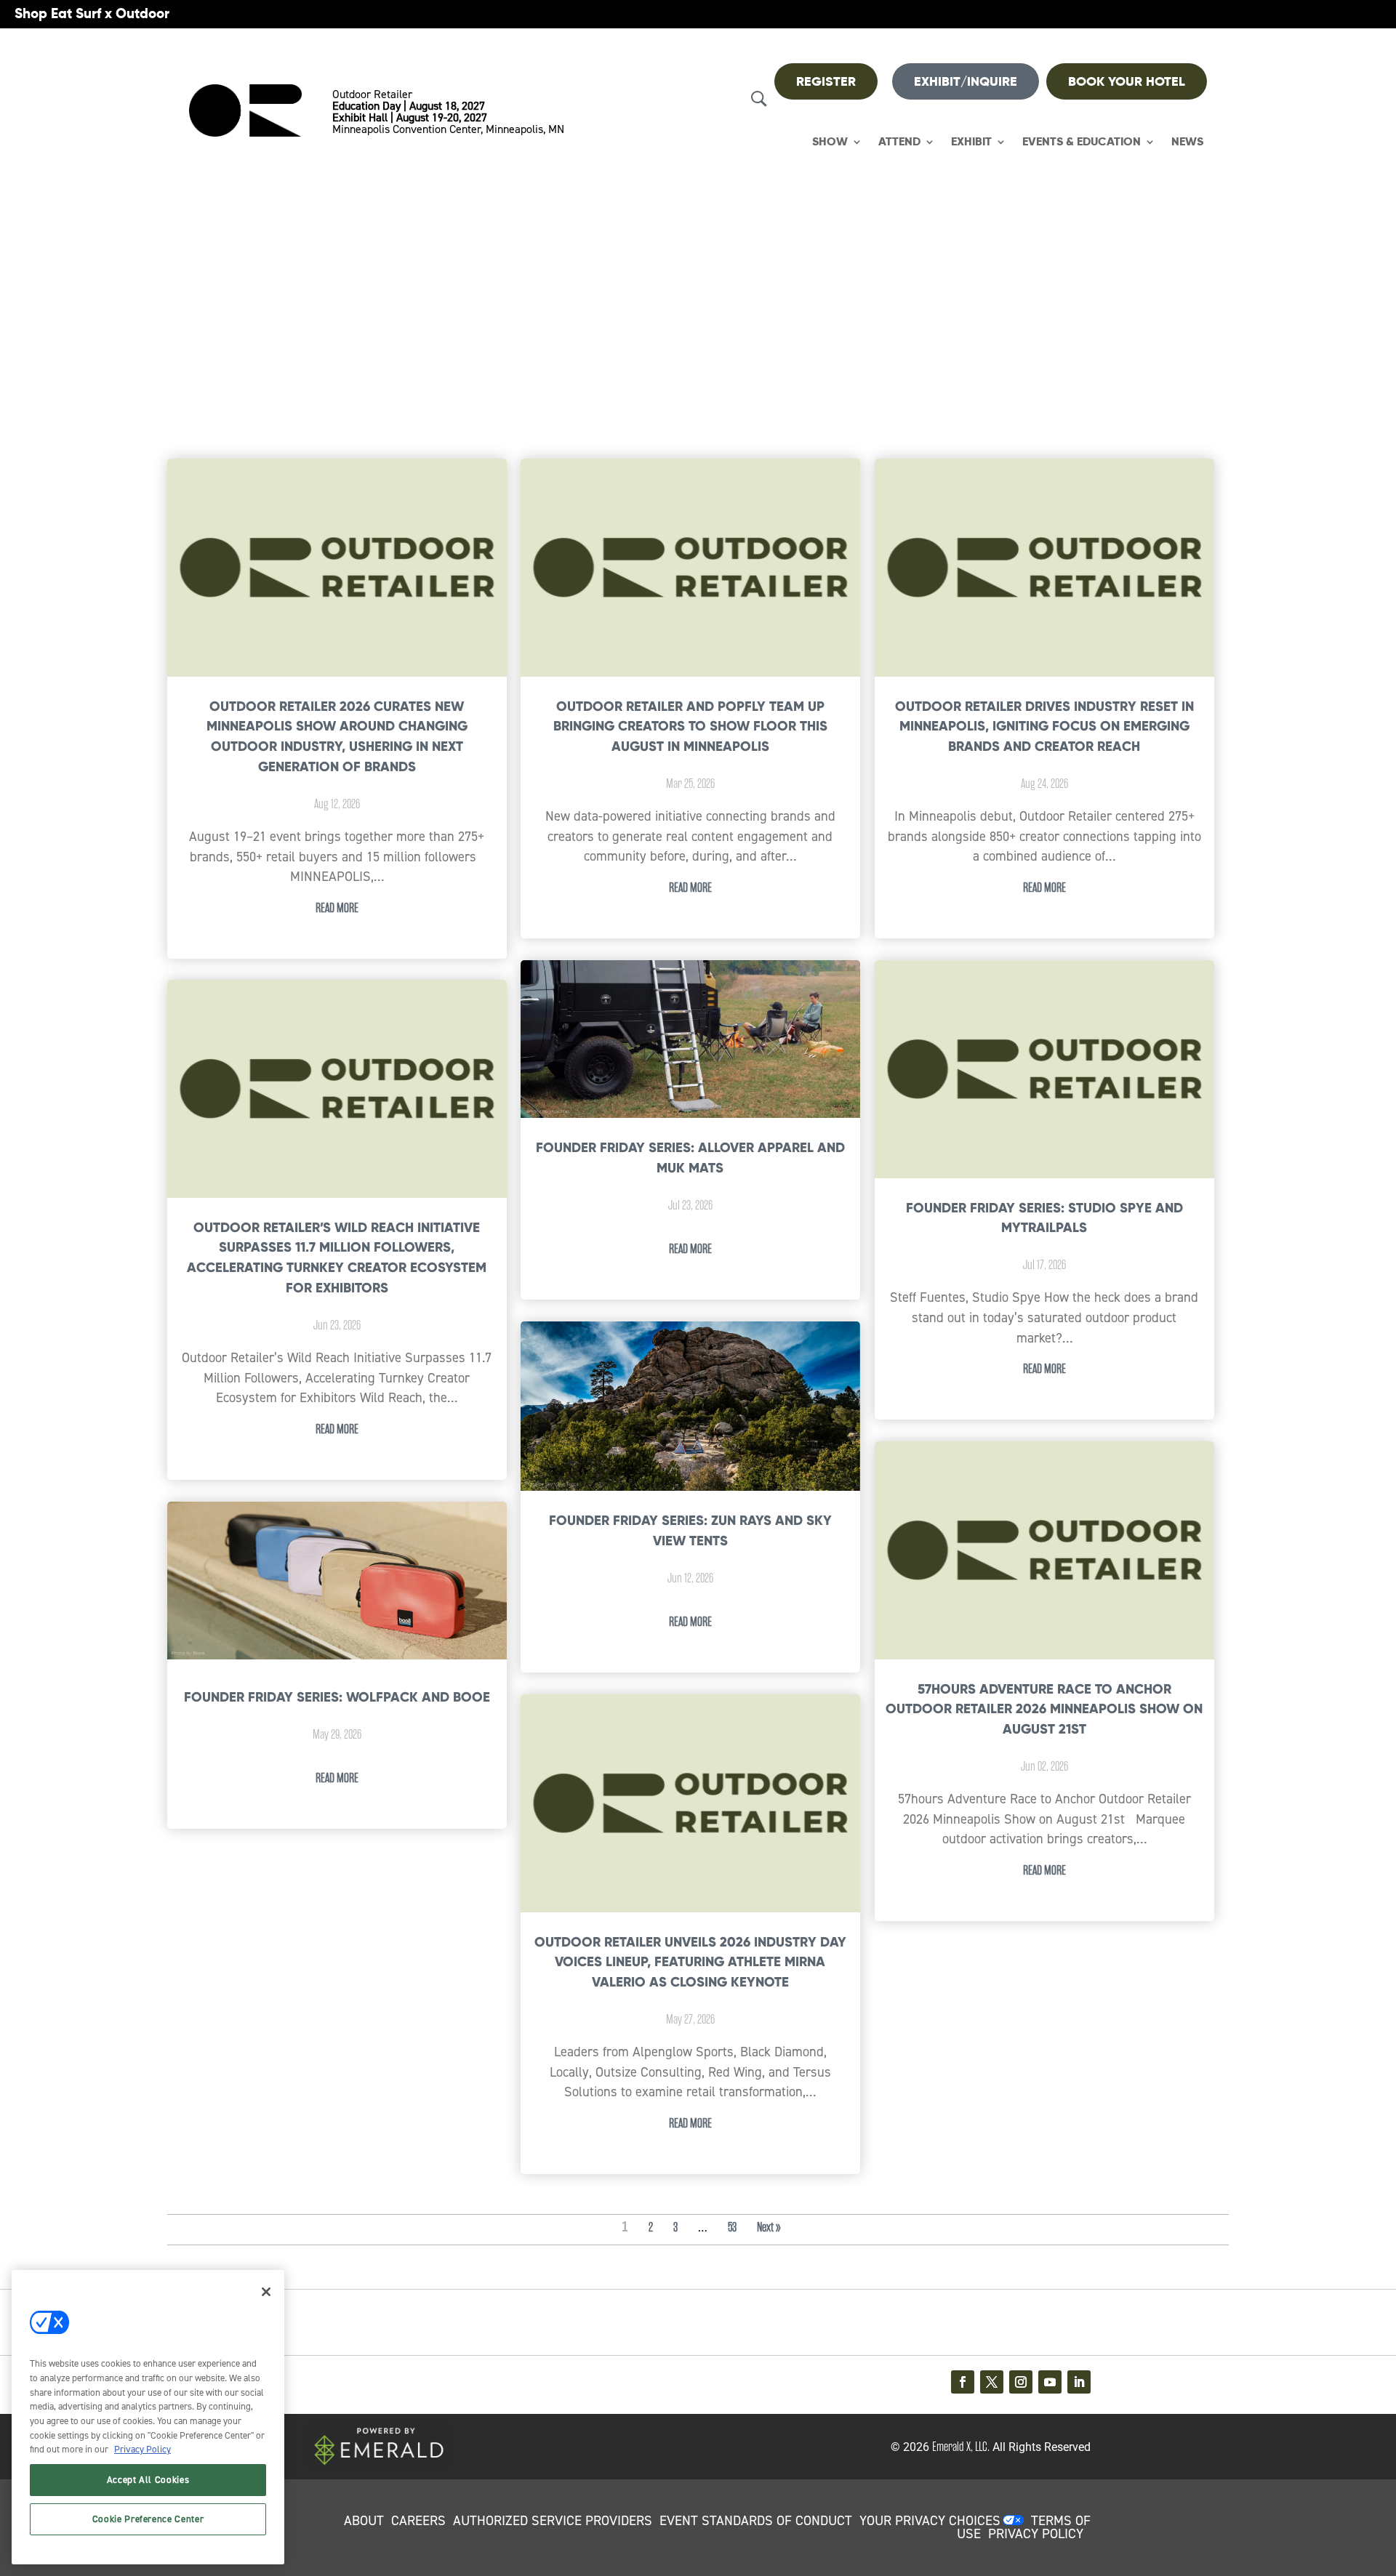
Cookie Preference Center (148, 2519)
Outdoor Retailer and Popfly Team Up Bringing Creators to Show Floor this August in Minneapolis (690, 726)
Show (830, 142)
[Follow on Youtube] (1050, 2382)
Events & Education (1082, 142)
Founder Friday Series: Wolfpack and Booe (337, 1697)
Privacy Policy (143, 2449)
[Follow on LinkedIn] (1079, 2382)
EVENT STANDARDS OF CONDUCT (756, 2521)
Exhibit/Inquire (966, 81)
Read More (337, 908)
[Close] (266, 2292)
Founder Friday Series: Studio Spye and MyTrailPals (1044, 1218)
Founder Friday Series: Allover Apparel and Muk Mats (690, 1158)
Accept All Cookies (148, 2480)
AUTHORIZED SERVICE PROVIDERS (553, 2521)
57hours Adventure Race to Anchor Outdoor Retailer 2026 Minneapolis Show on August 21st (1044, 1709)
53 (732, 2227)
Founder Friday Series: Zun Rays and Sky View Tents (690, 1530)
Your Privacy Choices (930, 2521)
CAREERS (418, 2521)
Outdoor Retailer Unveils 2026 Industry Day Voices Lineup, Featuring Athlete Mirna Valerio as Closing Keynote (690, 1962)
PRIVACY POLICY (1036, 2534)
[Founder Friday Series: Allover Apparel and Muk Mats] (690, 1040)
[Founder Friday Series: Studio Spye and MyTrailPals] (1044, 1070)
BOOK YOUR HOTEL (1127, 81)
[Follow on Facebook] (963, 2382)
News (1187, 142)
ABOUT (364, 2521)
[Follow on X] (992, 2382)
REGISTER (826, 81)
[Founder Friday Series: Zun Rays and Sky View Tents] (690, 1407)
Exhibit (971, 142)
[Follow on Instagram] (1021, 2382)
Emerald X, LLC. (961, 2447)
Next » (769, 2227)
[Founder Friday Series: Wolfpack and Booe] (337, 1581)
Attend (899, 142)
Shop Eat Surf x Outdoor (92, 13)
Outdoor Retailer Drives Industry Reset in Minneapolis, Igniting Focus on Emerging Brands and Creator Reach (1044, 726)
